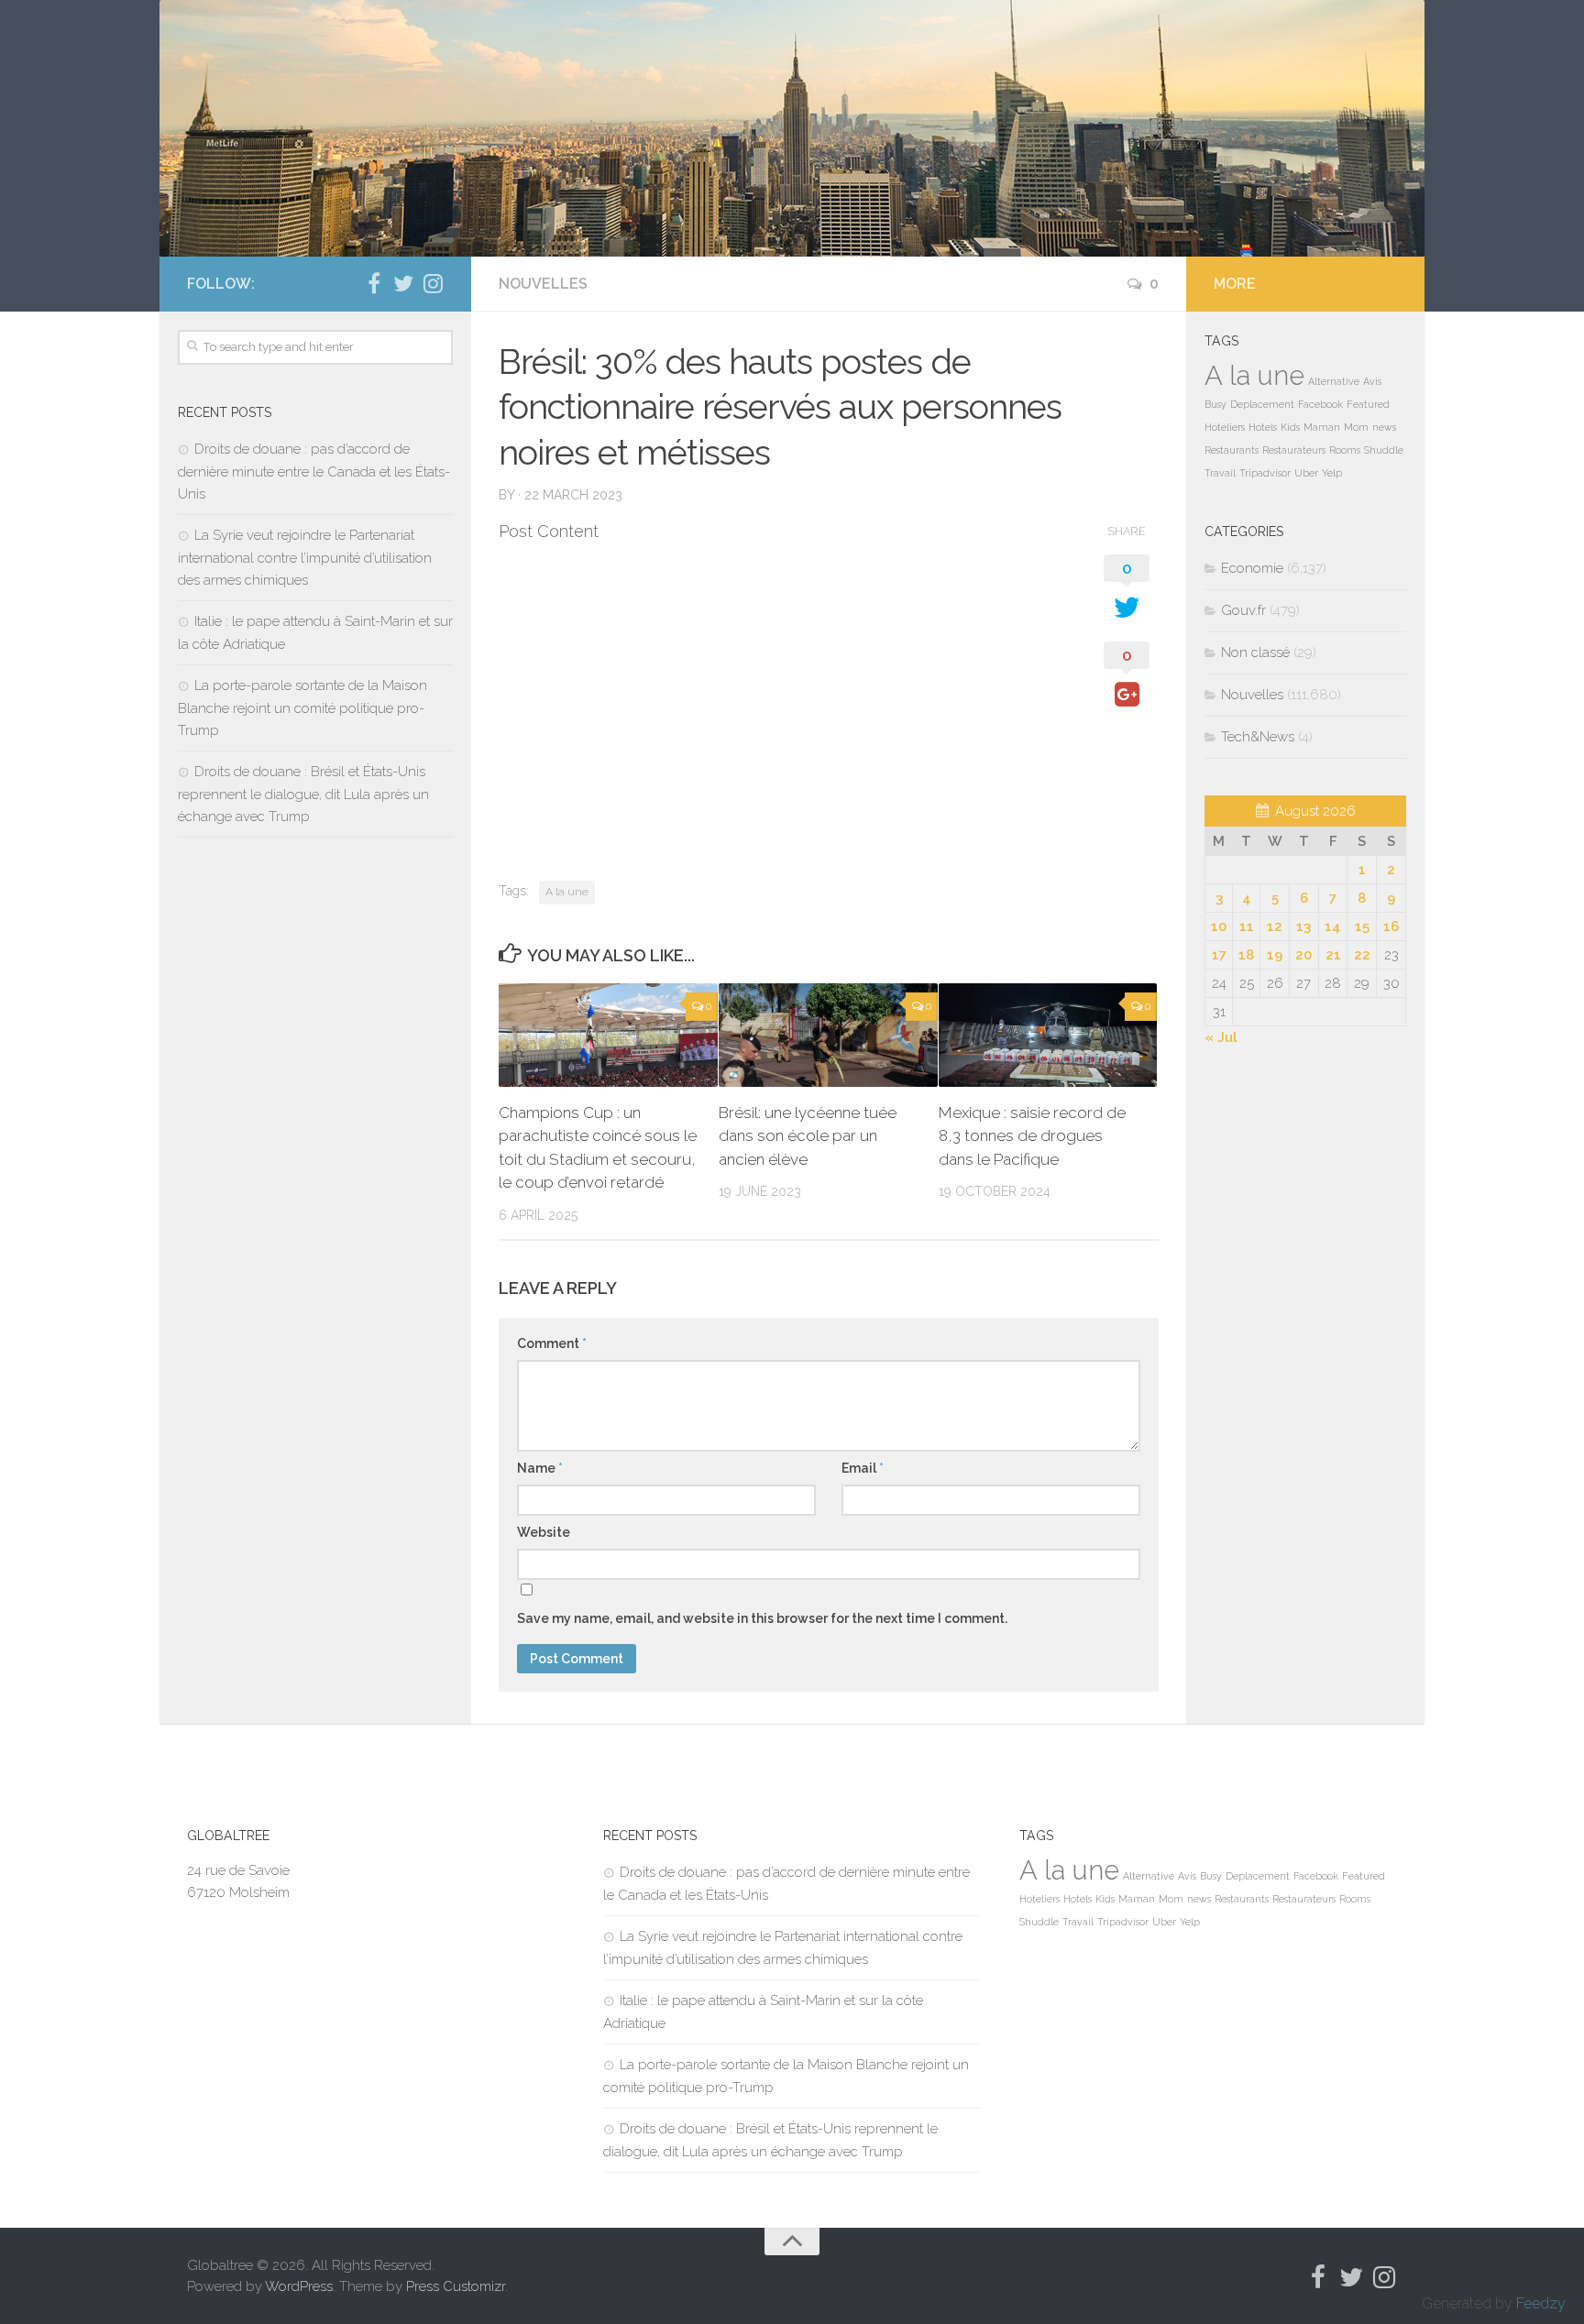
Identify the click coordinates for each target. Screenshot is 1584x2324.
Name (540, 1468)
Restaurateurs (1294, 450)
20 (1303, 955)
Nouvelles (543, 284)
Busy (1215, 404)
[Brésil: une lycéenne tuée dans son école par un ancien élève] (828, 1035)
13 (1303, 926)
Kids (1290, 427)
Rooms (1345, 450)
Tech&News (1258, 737)
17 (1219, 955)
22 (1362, 955)
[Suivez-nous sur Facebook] (374, 283)
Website (544, 1532)
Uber (1306, 473)
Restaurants (1232, 450)
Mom (1356, 427)
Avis (1372, 381)
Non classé (1255, 652)
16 (1391, 926)
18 (1246, 955)
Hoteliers (1225, 427)
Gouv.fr (1243, 610)
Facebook (1320, 404)
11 (1247, 926)
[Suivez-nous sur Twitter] (403, 283)
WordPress (299, 2286)
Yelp (1332, 473)
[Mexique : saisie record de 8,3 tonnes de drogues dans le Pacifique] (1048, 1035)
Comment (552, 1343)
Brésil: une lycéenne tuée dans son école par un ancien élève (808, 1136)
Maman (1322, 427)
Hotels (1263, 427)
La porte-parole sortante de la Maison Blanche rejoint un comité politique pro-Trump (302, 708)
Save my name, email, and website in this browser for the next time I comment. (762, 1618)
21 (1333, 955)
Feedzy (1541, 2303)
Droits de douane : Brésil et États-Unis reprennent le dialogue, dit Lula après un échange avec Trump (303, 794)
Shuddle (1384, 450)
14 (1333, 926)
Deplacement (1262, 404)
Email (863, 1468)
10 (1219, 926)
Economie (1252, 568)
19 (1275, 955)
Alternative (1334, 381)
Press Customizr (456, 2286)
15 (1362, 926)
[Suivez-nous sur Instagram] (433, 283)
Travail (1220, 473)
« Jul (1221, 1037)
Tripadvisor (1265, 473)
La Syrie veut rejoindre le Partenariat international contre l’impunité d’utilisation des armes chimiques (305, 558)
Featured (1368, 404)
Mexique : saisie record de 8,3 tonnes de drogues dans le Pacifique (1032, 1136)
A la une (567, 892)
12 (1275, 926)
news (1384, 427)
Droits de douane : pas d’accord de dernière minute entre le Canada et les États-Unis (314, 471)
